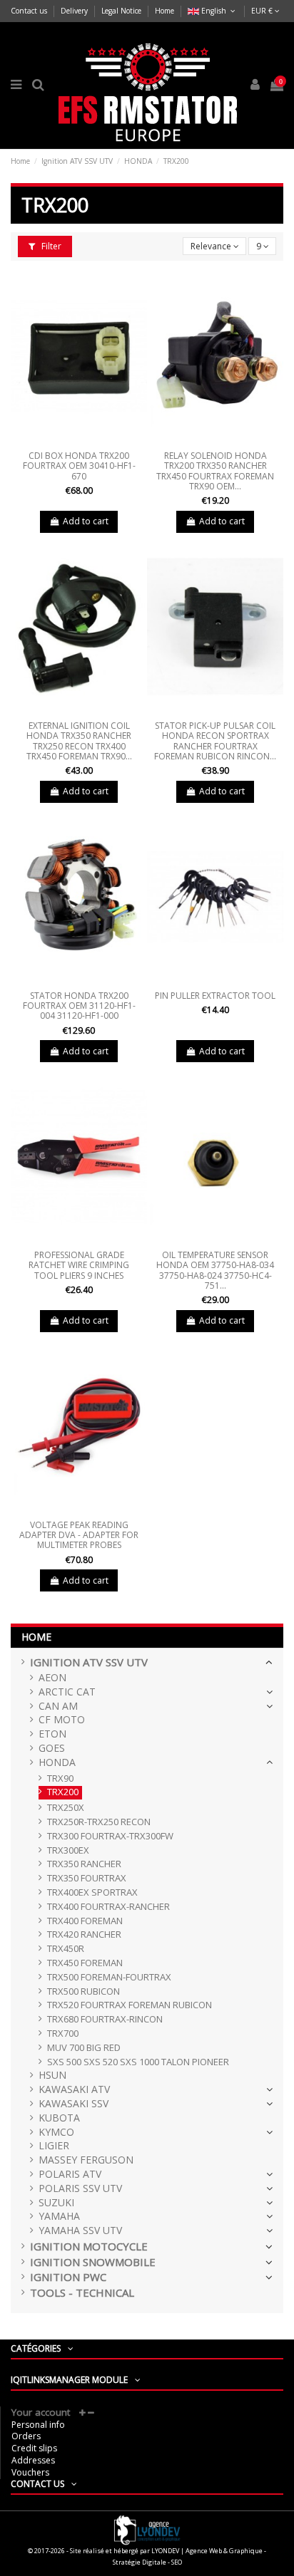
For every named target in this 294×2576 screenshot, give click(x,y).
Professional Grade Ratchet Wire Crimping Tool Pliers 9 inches (79, 1265)
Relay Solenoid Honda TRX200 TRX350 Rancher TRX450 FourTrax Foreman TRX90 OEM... (215, 471)
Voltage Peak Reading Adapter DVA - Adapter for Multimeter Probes (79, 1535)
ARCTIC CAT (67, 1692)
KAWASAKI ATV (74, 2090)
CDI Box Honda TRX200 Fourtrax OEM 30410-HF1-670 (79, 466)
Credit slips (34, 2448)
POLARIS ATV (70, 2175)
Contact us (30, 11)
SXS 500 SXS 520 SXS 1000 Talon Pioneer (138, 2062)
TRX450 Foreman (85, 1963)
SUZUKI (56, 2203)
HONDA (57, 1763)
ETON (52, 1734)
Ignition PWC (68, 2277)
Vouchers (30, 2472)
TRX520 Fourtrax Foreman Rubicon (130, 2005)
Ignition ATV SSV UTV (89, 1662)
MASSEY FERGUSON (86, 2160)
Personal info (38, 2425)
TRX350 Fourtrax (87, 1878)
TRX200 (63, 1792)
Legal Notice (122, 11)
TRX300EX (68, 1850)
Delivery (75, 11)
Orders (26, 2436)
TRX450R (66, 1949)
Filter (50, 246)
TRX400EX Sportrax (92, 1892)
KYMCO (56, 2133)
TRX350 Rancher (84, 1864)
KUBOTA (59, 2118)
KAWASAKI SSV (73, 2104)
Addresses (33, 2460)
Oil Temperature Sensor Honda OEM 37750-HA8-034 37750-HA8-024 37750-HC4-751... (215, 1270)
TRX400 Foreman (85, 1921)
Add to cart (86, 521)
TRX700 (63, 2034)
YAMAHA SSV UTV (80, 2231)
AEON (52, 1678)
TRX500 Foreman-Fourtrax (109, 1977)
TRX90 (60, 1778)
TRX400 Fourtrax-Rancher (108, 1907)
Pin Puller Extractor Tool (215, 996)
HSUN (52, 2076)
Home (164, 11)
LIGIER (54, 2146)
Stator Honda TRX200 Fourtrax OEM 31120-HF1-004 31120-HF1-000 (79, 1006)
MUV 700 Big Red (84, 2048)
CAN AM (58, 1707)
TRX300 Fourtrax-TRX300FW (110, 1836)
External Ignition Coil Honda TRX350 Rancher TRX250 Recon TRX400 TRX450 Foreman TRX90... (79, 741)
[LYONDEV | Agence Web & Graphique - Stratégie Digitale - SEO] (147, 2529)
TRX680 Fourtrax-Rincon (105, 2019)
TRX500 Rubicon (83, 1991)
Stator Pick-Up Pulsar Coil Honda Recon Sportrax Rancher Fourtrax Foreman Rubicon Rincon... (215, 741)
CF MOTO (62, 1720)
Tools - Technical (82, 2293)
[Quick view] (79, 441)
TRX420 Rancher (84, 1934)
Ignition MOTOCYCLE (89, 2247)
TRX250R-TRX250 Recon (99, 1822)
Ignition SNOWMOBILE (93, 2262)
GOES (52, 1749)
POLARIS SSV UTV (80, 2189)
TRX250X (66, 1808)
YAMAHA (59, 2217)
